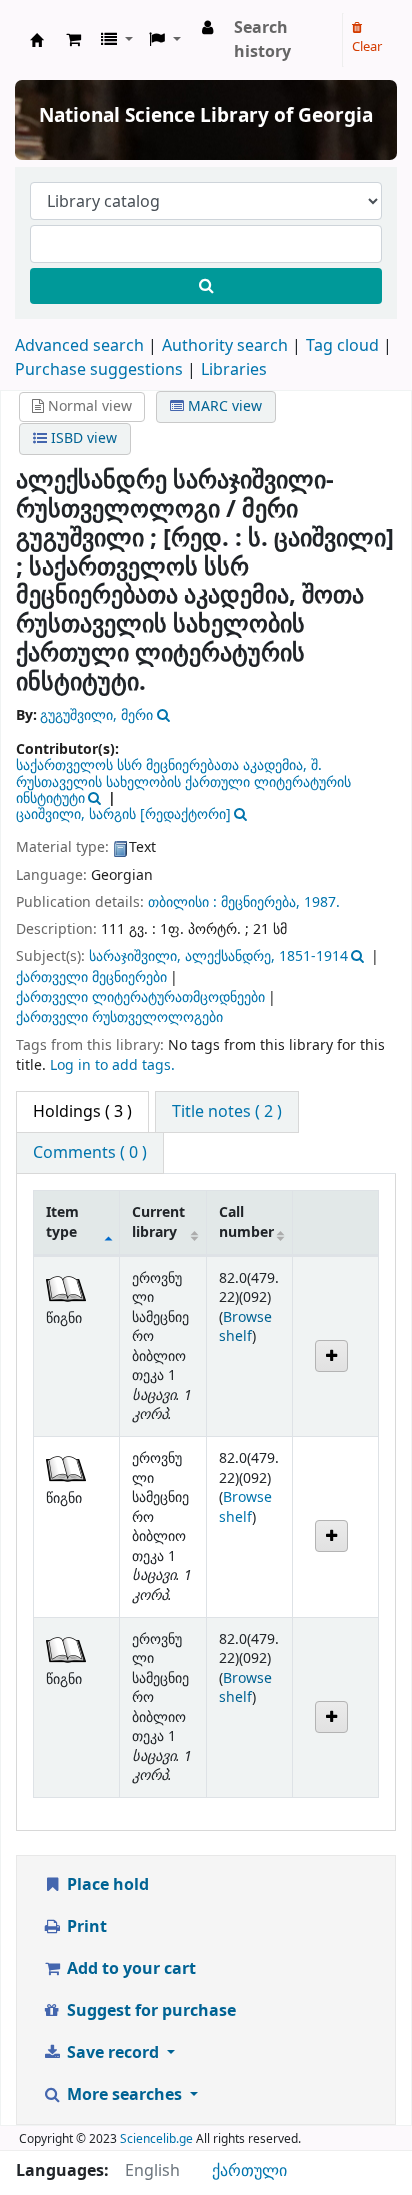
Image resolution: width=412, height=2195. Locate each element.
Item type (62, 1222)
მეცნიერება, (260, 902)
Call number (246, 1222)
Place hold (106, 1885)
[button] (73, 40)
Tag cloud (342, 346)
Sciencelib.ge (156, 2139)
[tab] (227, 1112)
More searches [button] (124, 2095)
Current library (158, 1222)
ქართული (249, 2171)
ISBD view (82, 438)
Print (85, 1927)
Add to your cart (129, 1969)
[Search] (206, 286)
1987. (322, 902)
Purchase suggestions (99, 370)
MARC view (223, 406)
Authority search (225, 346)
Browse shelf (245, 1327)
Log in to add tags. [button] (112, 1065)
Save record (113, 2053)
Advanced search (79, 346)
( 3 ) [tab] (82, 1112)
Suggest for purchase (149, 2011)
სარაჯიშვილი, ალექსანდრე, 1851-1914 (218, 956)
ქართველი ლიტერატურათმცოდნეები (140, 997)
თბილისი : (182, 902)
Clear (367, 46)
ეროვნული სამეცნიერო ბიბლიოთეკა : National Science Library (37, 40)
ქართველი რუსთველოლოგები (119, 1017)
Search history (262, 40)
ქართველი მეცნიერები (91, 977)
